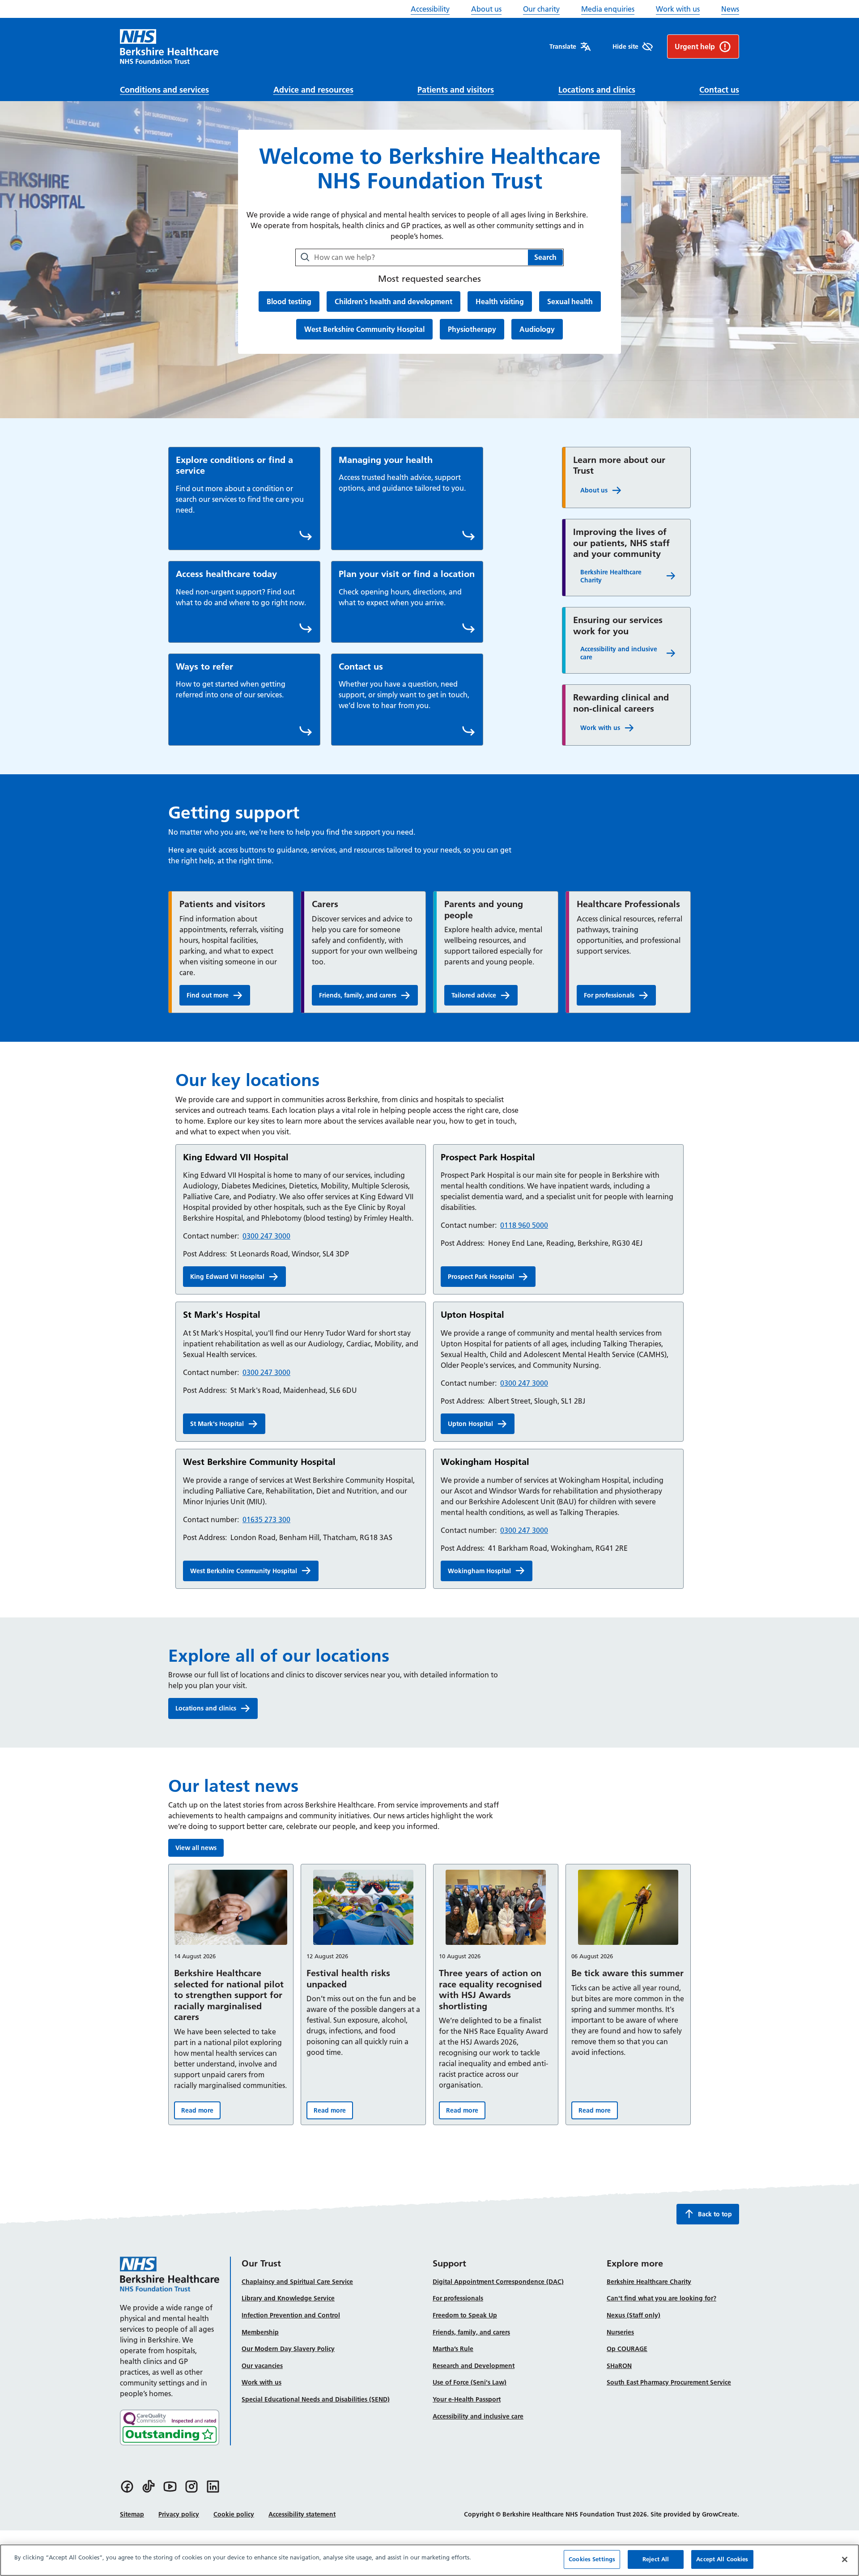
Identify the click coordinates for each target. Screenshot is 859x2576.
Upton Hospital (470, 1424)
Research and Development (474, 2366)
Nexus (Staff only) (634, 2315)
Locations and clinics (597, 90)
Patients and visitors (456, 90)
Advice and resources (313, 90)
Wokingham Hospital (479, 1571)
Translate (563, 47)
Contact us (719, 90)
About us (486, 9)
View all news (196, 1848)
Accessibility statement (302, 2514)
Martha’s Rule (453, 2349)
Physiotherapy (472, 329)
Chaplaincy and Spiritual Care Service (297, 2282)
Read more (201, 2112)
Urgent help (695, 47)
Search (545, 257)
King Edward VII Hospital (227, 1277)
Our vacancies (262, 2366)
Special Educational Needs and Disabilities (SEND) (316, 2399)
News (730, 9)
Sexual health (570, 301)
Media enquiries (608, 9)
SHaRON (619, 2366)
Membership (260, 2332)
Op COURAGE (627, 2349)
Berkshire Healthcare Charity (611, 576)
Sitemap (132, 2514)
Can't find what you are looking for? (661, 2298)
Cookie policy (234, 2514)
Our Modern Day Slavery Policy (288, 2349)
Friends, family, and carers (358, 995)
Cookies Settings (592, 2559)
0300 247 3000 (266, 1236)
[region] (429, 2560)
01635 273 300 (266, 1519)
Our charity (541, 9)
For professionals (609, 995)
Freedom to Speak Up (465, 2315)
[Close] (845, 2559)
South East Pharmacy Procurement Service (669, 2382)
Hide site (625, 47)
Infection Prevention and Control (291, 2315)
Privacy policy (179, 2514)
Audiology (537, 329)
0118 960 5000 (524, 1225)
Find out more (218, 997)
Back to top (715, 2214)
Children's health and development (393, 301)
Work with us (678, 9)
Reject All (656, 2559)
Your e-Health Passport (467, 2399)
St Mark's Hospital (217, 1424)
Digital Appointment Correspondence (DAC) (498, 2282)
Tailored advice (485, 997)
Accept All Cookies (722, 2559)
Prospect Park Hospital (481, 1277)
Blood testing (289, 301)
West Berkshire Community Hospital (364, 329)
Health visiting (500, 301)
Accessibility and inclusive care (619, 653)
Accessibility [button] (430, 9)
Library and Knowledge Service (288, 2298)
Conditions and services (164, 90)
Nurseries (620, 2332)
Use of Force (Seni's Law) (470, 2382)
